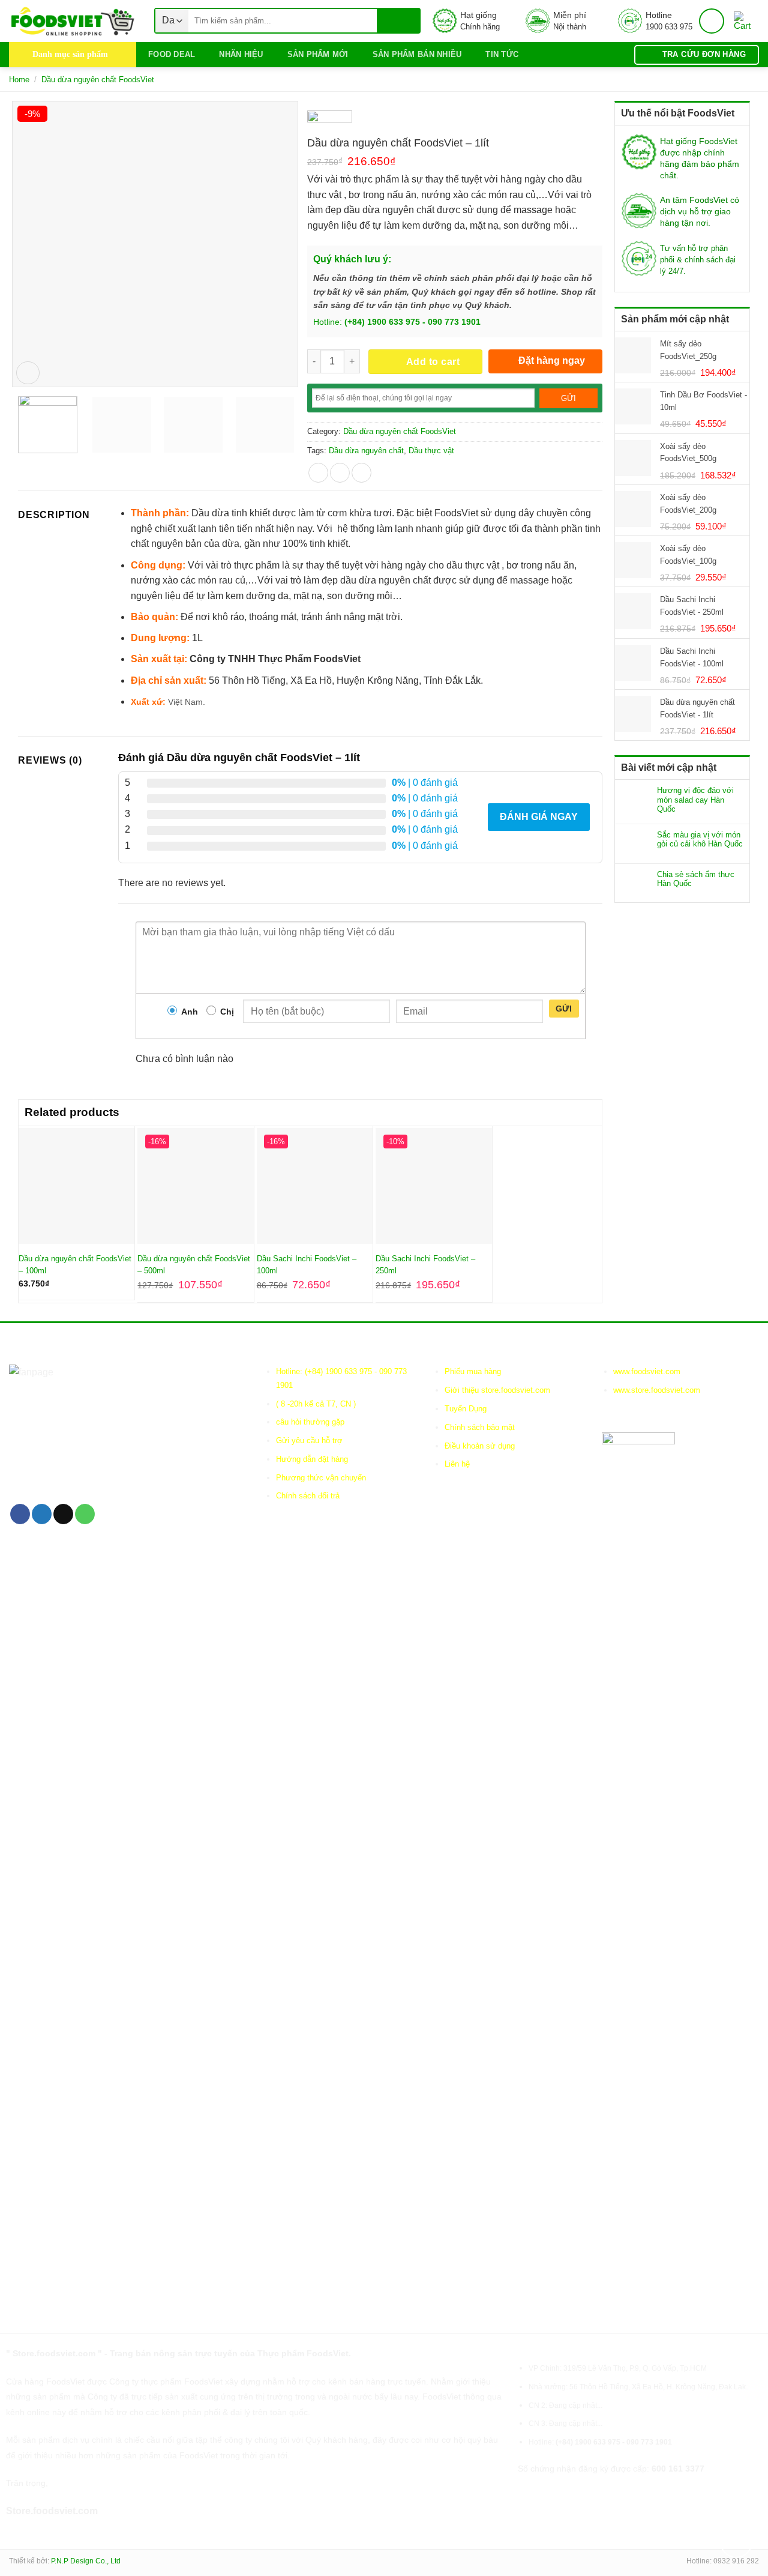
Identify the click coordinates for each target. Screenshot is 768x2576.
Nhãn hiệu (241, 54)
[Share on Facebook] (318, 473)
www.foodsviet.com (647, 1371)
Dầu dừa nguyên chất (366, 451)
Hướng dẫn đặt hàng (312, 1459)
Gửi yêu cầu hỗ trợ (309, 1440)
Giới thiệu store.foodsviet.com (497, 1390)
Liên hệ (457, 1464)
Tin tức (502, 54)
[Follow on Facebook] (20, 1514)
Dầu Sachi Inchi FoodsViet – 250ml (425, 1265)
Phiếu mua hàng (473, 1371)
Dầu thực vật (431, 451)
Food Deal (172, 54)
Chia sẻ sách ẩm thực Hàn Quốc (696, 879)
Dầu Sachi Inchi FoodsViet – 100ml (307, 1265)
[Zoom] (28, 373)
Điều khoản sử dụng (480, 1446)
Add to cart (433, 362)
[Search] (398, 21)
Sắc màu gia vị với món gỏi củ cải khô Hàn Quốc (700, 840)
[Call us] (85, 1514)
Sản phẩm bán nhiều (417, 54)
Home (19, 80)
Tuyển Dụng (466, 1409)
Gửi (564, 1009)
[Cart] (746, 21)
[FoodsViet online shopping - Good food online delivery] (73, 21)
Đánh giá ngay (539, 817)
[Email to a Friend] (361, 473)
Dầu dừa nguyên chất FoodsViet (98, 80)
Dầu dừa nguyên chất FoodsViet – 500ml (194, 1265)
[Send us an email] (63, 1514)
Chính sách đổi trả (308, 1496)
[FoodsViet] (330, 121)
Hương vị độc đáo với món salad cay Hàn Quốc (695, 800)
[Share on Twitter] (340, 473)
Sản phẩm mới (318, 54)
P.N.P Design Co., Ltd (86, 2561)
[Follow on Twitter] (42, 1514)
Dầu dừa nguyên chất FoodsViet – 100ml (75, 1265)
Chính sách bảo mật (480, 1427)
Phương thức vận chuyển (321, 1478)
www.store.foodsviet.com (657, 1390)
